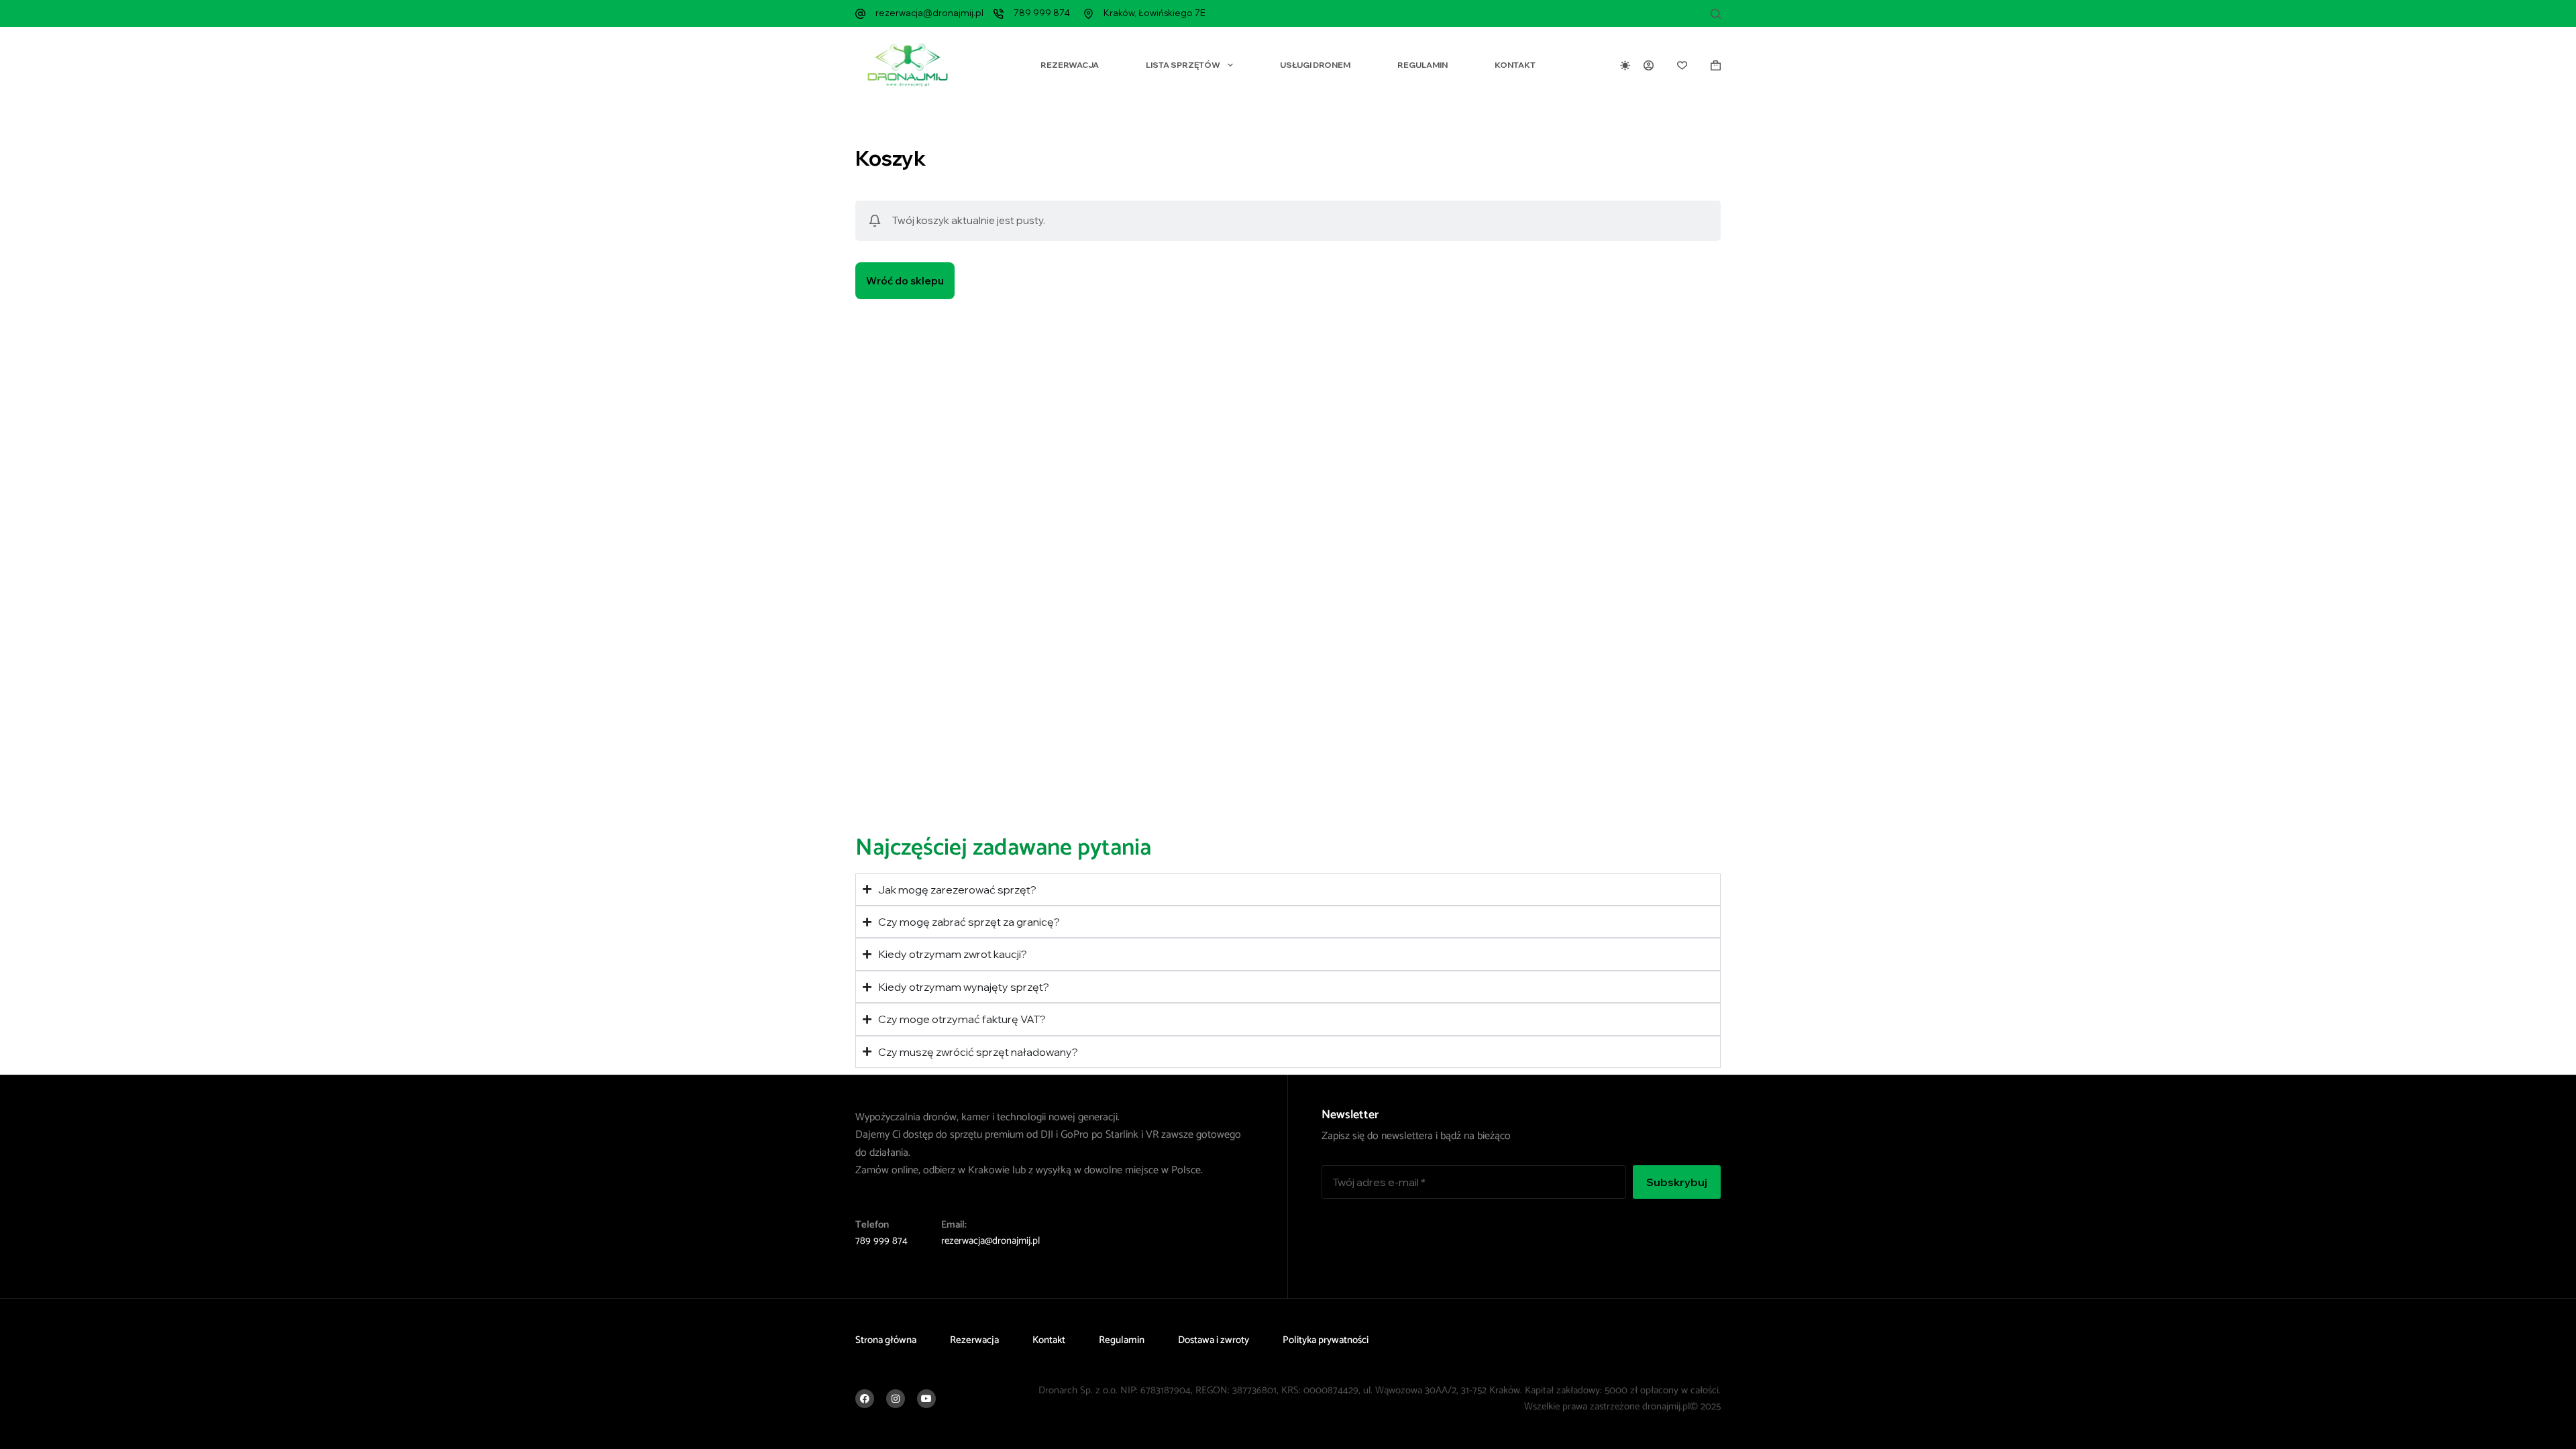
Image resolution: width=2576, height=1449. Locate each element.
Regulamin (1423, 65)
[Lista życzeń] (1682, 65)
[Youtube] (926, 1399)
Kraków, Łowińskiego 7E (1155, 13)
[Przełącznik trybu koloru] (1625, 65)
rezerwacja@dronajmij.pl (929, 13)
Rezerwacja (1070, 65)
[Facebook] (865, 1399)
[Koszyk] (1716, 65)
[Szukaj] (1716, 14)
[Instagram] (896, 1399)
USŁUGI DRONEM (1315, 65)
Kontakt (1515, 65)
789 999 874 (1042, 13)
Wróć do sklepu (905, 281)
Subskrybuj (1677, 1182)
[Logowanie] (1649, 65)
